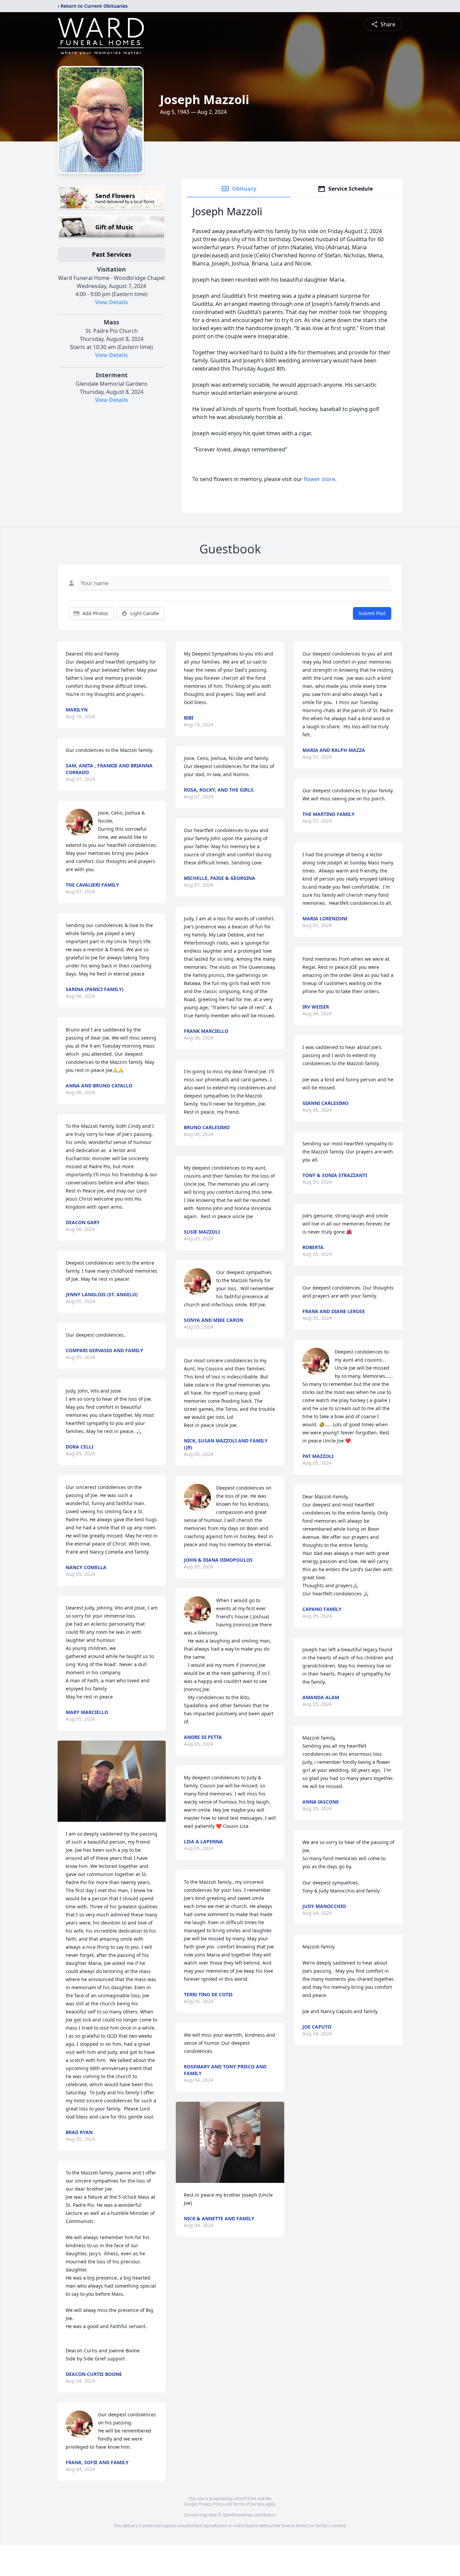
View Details (111, 302)
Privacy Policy (211, 2504)
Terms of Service (248, 2504)
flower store (319, 479)
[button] (112, 1781)
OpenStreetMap (237, 2515)
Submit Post (372, 613)
